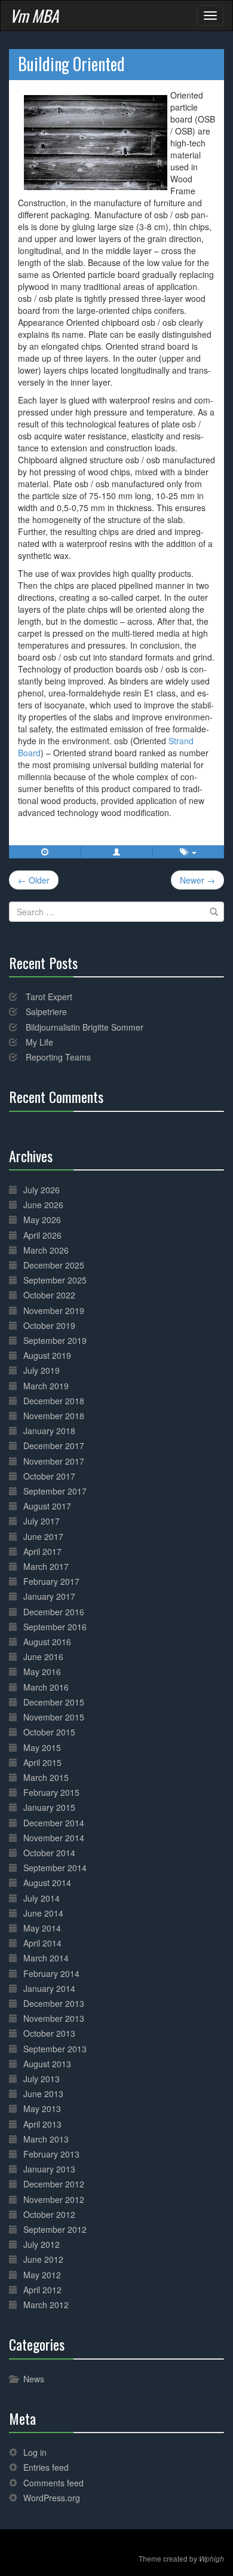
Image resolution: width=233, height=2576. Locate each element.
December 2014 (54, 1823)
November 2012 (54, 2199)
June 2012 (43, 2259)
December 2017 (54, 1446)
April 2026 (42, 1235)
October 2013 (49, 2033)
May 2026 (42, 1220)
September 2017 (55, 1491)
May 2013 (42, 2109)
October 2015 (49, 1732)
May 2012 (42, 2275)
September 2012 (55, 2229)
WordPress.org (52, 2498)
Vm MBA (34, 16)
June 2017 (43, 1536)
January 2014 (49, 1988)
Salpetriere (46, 1012)
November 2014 (54, 1838)
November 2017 (54, 1461)
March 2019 (46, 1386)
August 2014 (47, 1883)
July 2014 (42, 1898)
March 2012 (46, 2305)
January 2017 (49, 1596)
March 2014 (46, 1958)
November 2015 (54, 1717)
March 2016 (46, 1687)
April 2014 (42, 1943)
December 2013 (54, 2003)
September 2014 (55, 1868)
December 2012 (54, 2184)
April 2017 (42, 1551)
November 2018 (54, 1416)
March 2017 (46, 1566)
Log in (35, 2452)
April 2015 (42, 1762)
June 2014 (43, 1913)
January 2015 (49, 1807)
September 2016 (55, 1627)
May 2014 (42, 1928)
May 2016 (42, 1672)
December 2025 (54, 1265)
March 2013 (46, 2139)
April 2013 (42, 2124)
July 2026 (42, 1190)
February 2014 (51, 1973)
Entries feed (46, 2467)
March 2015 (46, 1777)
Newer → (197, 880)
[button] (116, 852)
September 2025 (55, 1280)
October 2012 (49, 2214)
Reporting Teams (58, 1057)
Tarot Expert (49, 997)
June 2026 (43, 1205)
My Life (39, 1042)
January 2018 (49, 1431)
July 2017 (42, 1521)
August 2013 (47, 2064)
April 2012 (42, 2290)
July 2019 (42, 1370)
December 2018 (54, 1401)
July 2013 (42, 2079)
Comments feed (53, 2483)
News (34, 2379)
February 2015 (51, 1792)
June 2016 (43, 1657)
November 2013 (54, 2018)
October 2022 (49, 1295)
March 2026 (46, 1250)
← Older (34, 880)
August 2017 (47, 1506)
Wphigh (211, 2559)
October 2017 (49, 1476)
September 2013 (55, 2049)
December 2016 (54, 1612)
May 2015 (42, 1747)
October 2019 (49, 1325)
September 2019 (55, 1340)
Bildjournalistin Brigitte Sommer (85, 1027)
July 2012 (42, 2244)
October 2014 (49, 1853)
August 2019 (47, 1355)
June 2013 (43, 2094)
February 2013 (51, 2154)
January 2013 (49, 2169)
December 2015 (54, 1702)
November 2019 (54, 1310)
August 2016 (47, 1642)
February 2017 (51, 1581)
